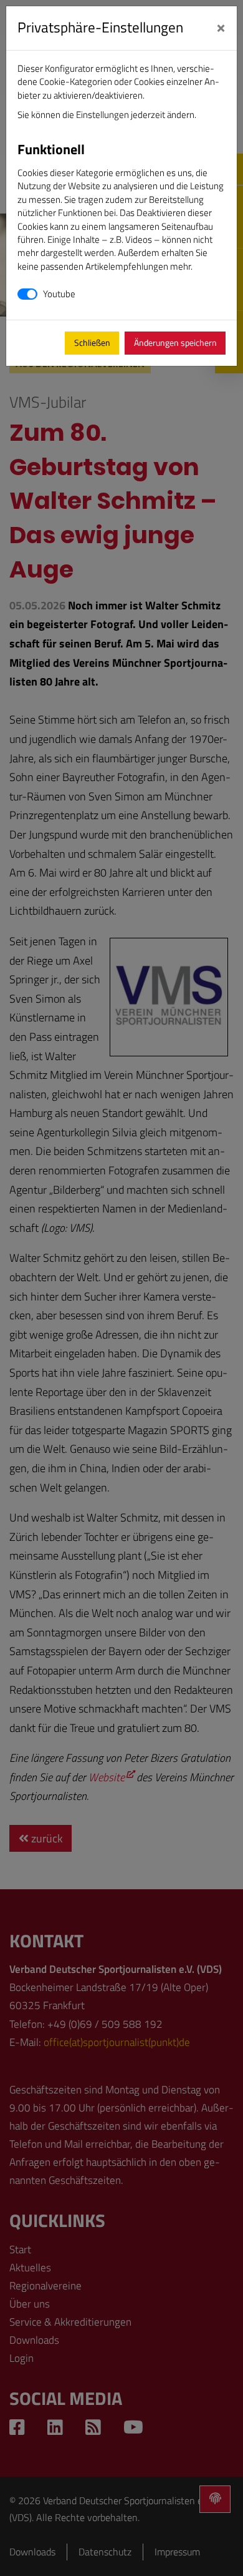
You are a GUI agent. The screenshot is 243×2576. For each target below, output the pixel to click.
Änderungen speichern (175, 343)
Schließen (92, 343)
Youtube (59, 294)
